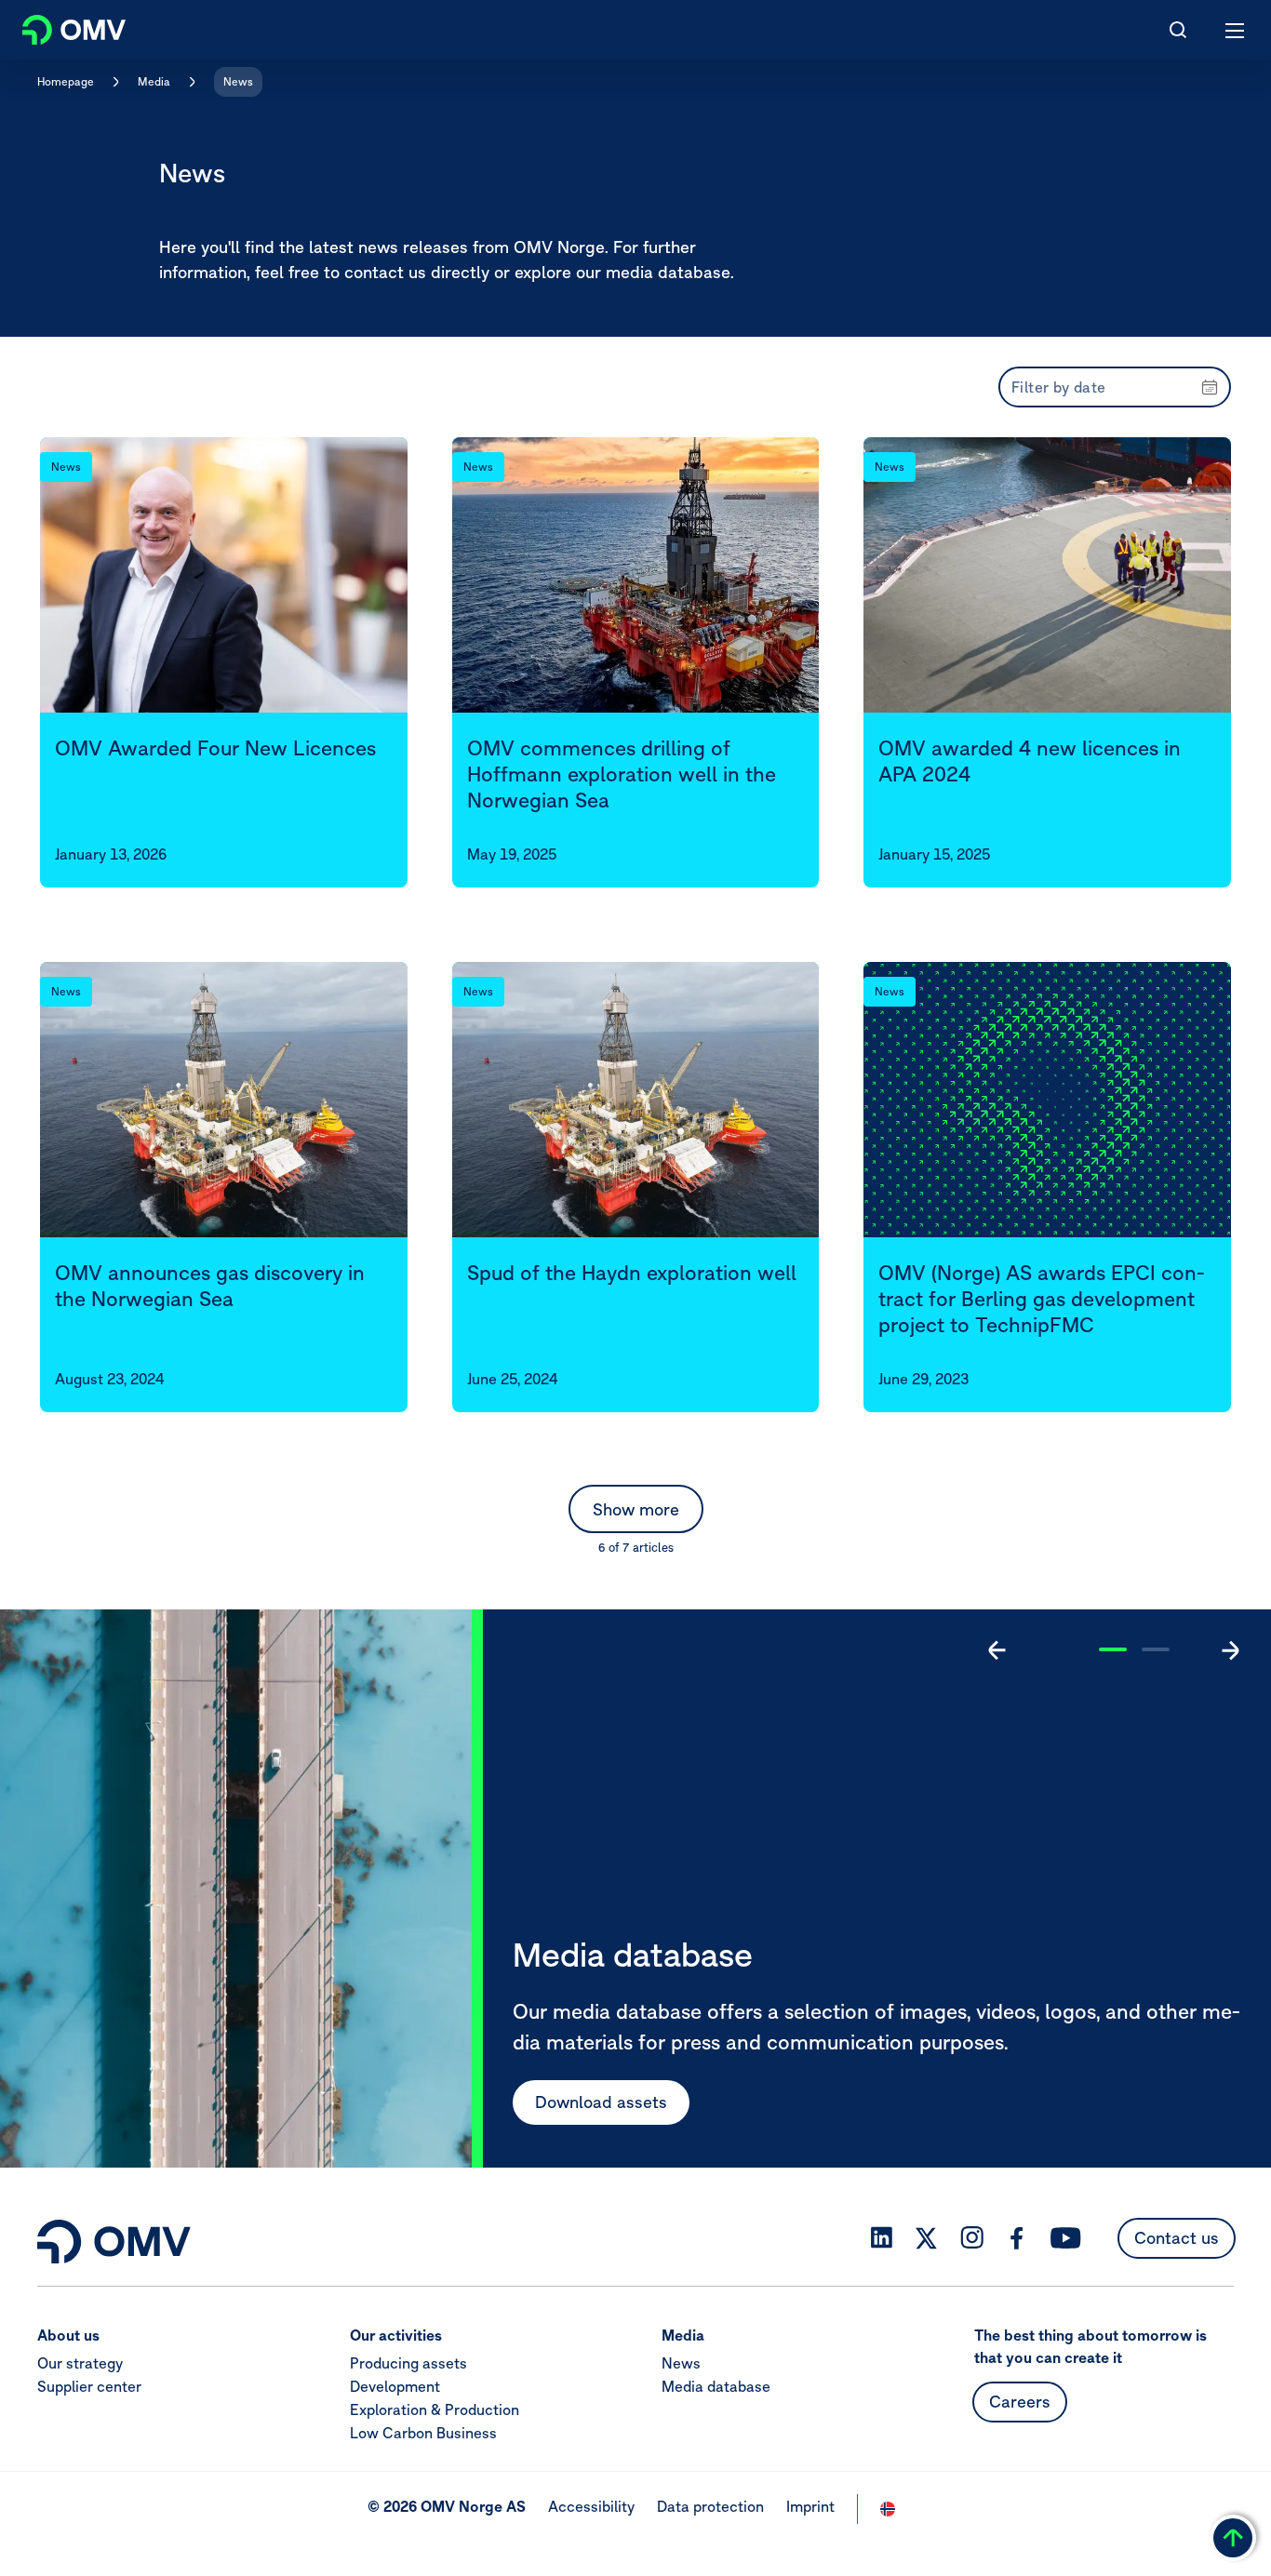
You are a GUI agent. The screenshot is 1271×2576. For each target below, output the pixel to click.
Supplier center (89, 2386)
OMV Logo (58, 26)
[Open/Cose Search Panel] (1178, 30)
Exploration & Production (435, 2409)
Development (395, 2386)
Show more (636, 1509)
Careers (1020, 2402)
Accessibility (591, 2506)
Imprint (810, 2506)
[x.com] (927, 2238)
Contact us (1177, 2238)
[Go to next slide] (1230, 1650)
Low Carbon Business (423, 2433)
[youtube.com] (1066, 2238)
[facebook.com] (1017, 2238)
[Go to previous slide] (997, 1650)
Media (154, 81)
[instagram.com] (972, 2238)
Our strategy (80, 2363)
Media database (716, 2386)
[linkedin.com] (882, 2238)
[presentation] (1115, 387)
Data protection (710, 2506)
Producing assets (408, 2363)
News (238, 81)
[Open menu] (1236, 30)
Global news (583, 2102)
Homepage (66, 81)
